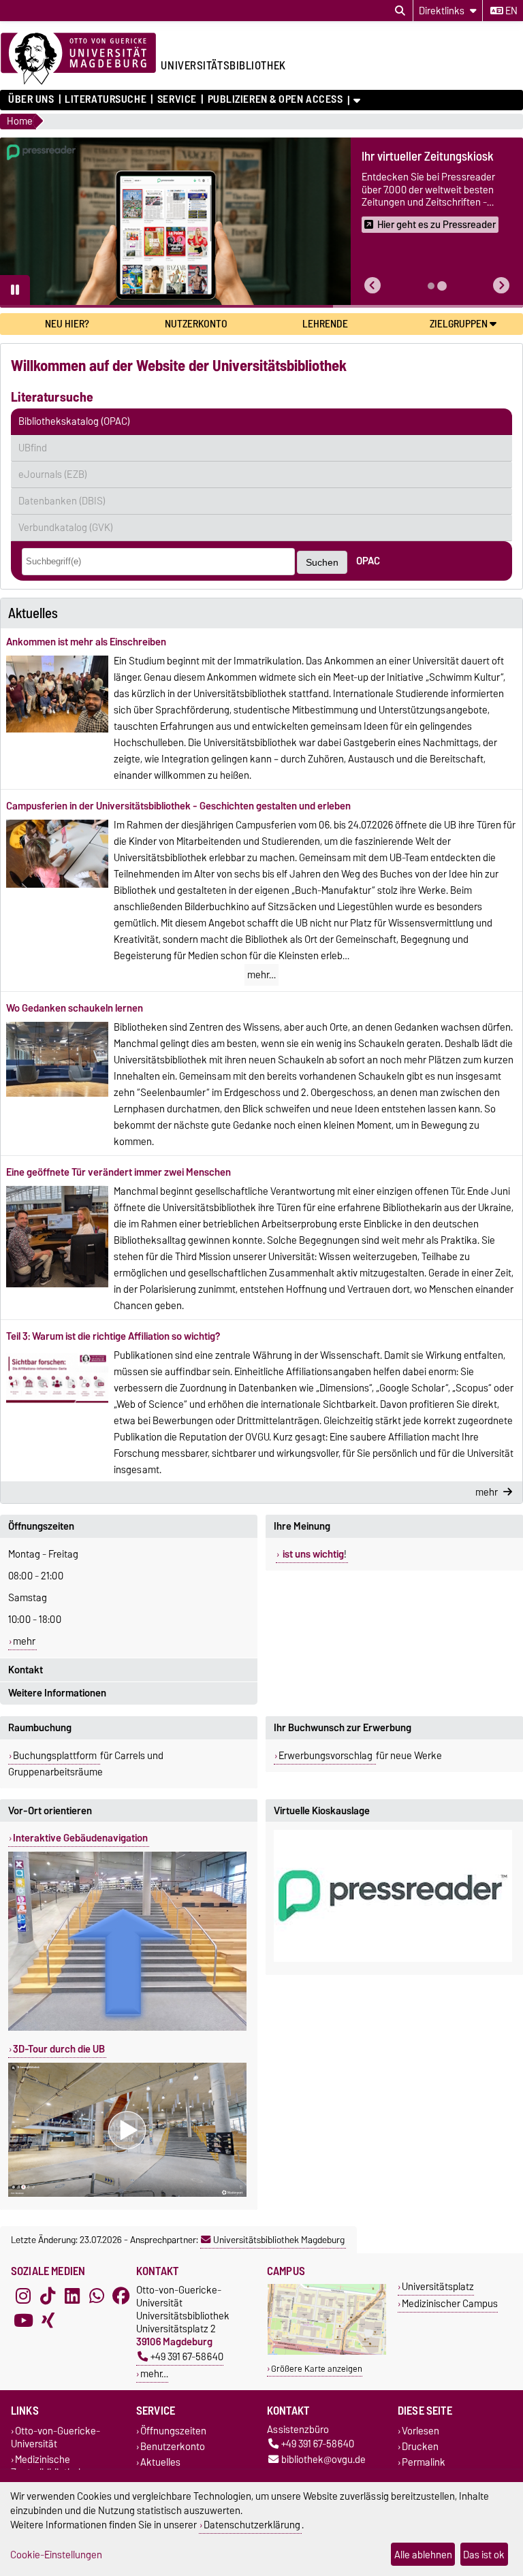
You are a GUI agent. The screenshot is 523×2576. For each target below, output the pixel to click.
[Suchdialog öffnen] (400, 11)
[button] (373, 286)
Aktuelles (160, 2463)
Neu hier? (67, 324)
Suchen (322, 562)
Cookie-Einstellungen (56, 2555)
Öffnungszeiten (41, 1526)
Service (177, 99)
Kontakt (26, 1670)
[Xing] (48, 2320)
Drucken (420, 2447)
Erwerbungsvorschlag (327, 1756)
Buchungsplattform (56, 1756)
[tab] (431, 286)
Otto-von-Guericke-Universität (56, 2437)
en (510, 11)
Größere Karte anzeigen (317, 2369)
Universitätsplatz (438, 2286)
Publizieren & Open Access (275, 99)
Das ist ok (484, 2555)
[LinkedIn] (72, 2296)
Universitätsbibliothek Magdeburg (279, 2240)
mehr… (261, 975)
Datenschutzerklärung (252, 2525)
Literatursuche (106, 99)
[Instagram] (23, 2296)
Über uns (31, 99)
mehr (24, 1641)
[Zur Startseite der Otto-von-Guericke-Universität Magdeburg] (78, 59)
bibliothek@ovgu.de (323, 2460)
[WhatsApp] (97, 2296)
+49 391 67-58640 (187, 2356)
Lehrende (325, 324)
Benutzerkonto (173, 2447)
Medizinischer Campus (450, 2303)
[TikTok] (48, 2296)
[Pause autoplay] (15, 290)
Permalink (424, 2463)
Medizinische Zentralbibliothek (47, 2466)
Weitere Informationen (57, 1693)
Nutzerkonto (196, 324)
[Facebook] (121, 2296)
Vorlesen (421, 2431)
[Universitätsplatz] (327, 2352)
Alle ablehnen (423, 2555)
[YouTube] (23, 2320)
